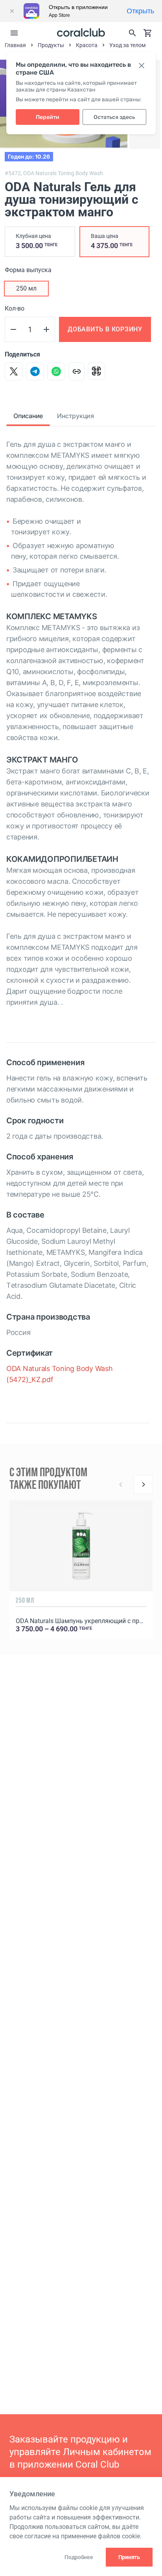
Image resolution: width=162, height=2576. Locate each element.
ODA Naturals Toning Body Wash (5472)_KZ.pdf (60, 1374)
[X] (14, 371)
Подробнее (79, 2557)
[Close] (12, 11)
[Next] (143, 1485)
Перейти (48, 117)
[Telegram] (35, 371)
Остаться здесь (114, 117)
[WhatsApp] (56, 371)
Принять (129, 2557)
